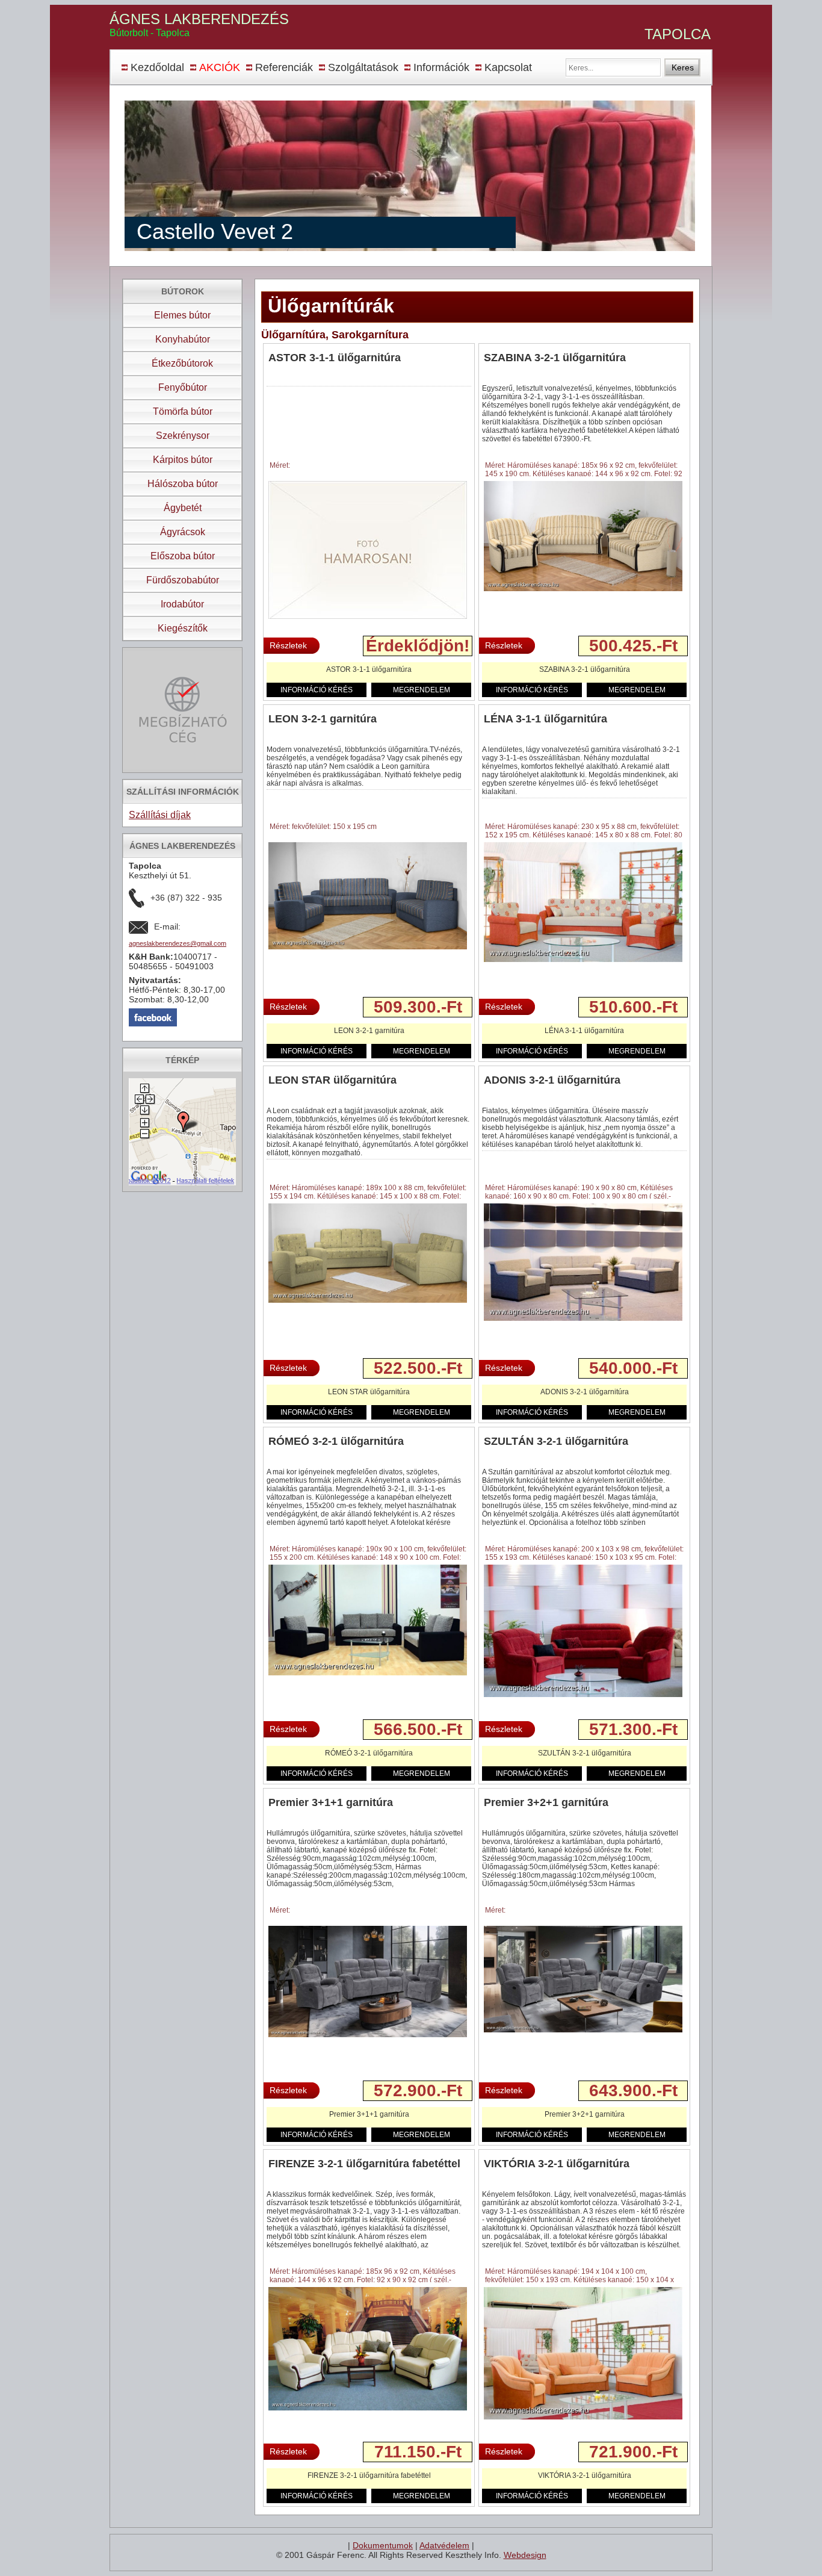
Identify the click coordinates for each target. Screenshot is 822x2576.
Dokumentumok (383, 2545)
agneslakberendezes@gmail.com (178, 943)
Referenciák (284, 67)
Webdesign (525, 2555)
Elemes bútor (182, 315)
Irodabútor (182, 604)
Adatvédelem (444, 2545)
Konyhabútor (183, 339)
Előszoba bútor (183, 556)
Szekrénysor (183, 436)
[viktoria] (583, 2417)
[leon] (368, 947)
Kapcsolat (508, 67)
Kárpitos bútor (183, 460)
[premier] (583, 2030)
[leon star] (368, 1300)
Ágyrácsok (183, 532)
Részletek (288, 645)
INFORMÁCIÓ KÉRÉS (317, 690)
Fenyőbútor (183, 387)
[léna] (583, 960)
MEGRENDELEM (422, 690)
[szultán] (583, 1695)
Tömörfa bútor (183, 411)
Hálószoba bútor (183, 484)
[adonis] (583, 1318)
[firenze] (368, 2408)
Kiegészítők (183, 628)
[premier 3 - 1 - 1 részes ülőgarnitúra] (368, 2035)
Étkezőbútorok (182, 363)
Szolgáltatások (363, 67)
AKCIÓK (220, 67)
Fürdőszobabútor (183, 580)
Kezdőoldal (157, 67)
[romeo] (368, 1673)
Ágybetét (183, 508)
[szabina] (583, 589)
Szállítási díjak (160, 815)
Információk (441, 67)
